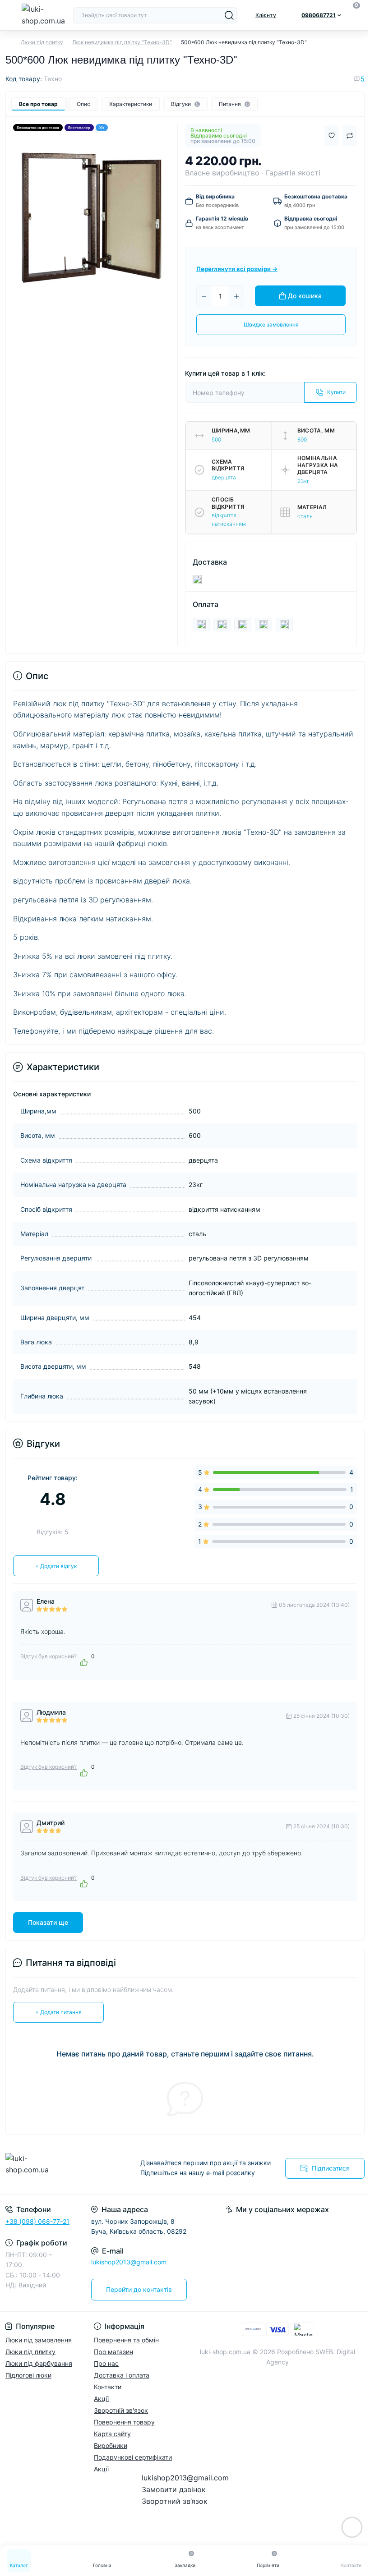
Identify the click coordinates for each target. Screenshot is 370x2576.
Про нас (106, 2363)
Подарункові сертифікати (133, 2457)
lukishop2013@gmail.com (129, 2262)
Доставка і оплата (122, 2375)
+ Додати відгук (56, 1566)
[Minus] (204, 296)
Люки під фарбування (39, 2363)
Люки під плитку (42, 42)
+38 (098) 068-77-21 (37, 2221)
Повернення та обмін (126, 2340)
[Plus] (236, 296)
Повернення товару (124, 2422)
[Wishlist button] (332, 136)
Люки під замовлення (39, 2340)
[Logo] (44, 15)
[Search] (229, 15)
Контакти (108, 2387)
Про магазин (113, 2352)
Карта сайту (112, 2434)
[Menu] (10, 15)
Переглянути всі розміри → (237, 269)
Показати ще (48, 1922)
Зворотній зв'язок (121, 2410)
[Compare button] (350, 136)
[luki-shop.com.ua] (62, 2168)
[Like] (84, 1662)
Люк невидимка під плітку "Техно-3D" (122, 42)
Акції (101, 2399)
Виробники (111, 2445)
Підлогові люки (28, 2375)
